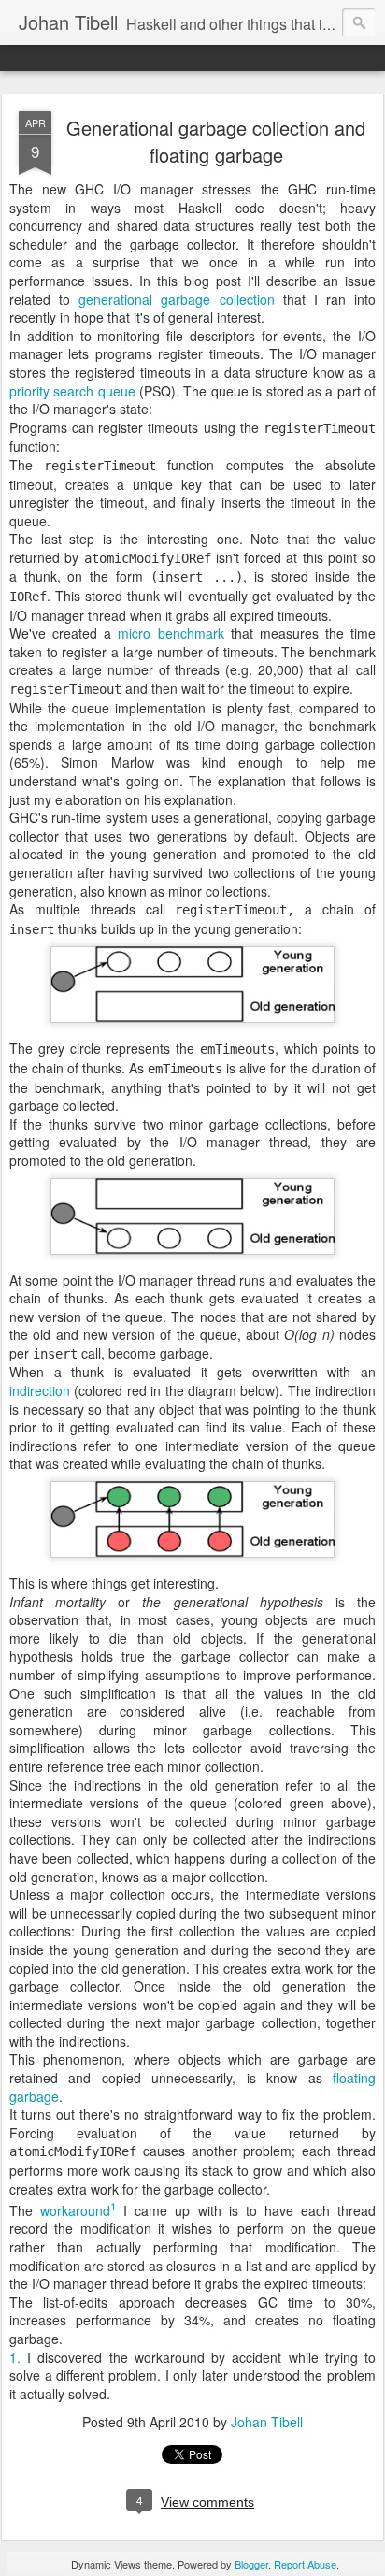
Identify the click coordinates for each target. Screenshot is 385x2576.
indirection (40, 1390)
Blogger (251, 2564)
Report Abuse (305, 2564)
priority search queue (72, 391)
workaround (75, 2210)
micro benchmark (171, 633)
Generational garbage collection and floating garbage (216, 141)
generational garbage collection (176, 299)
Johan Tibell (267, 2422)
